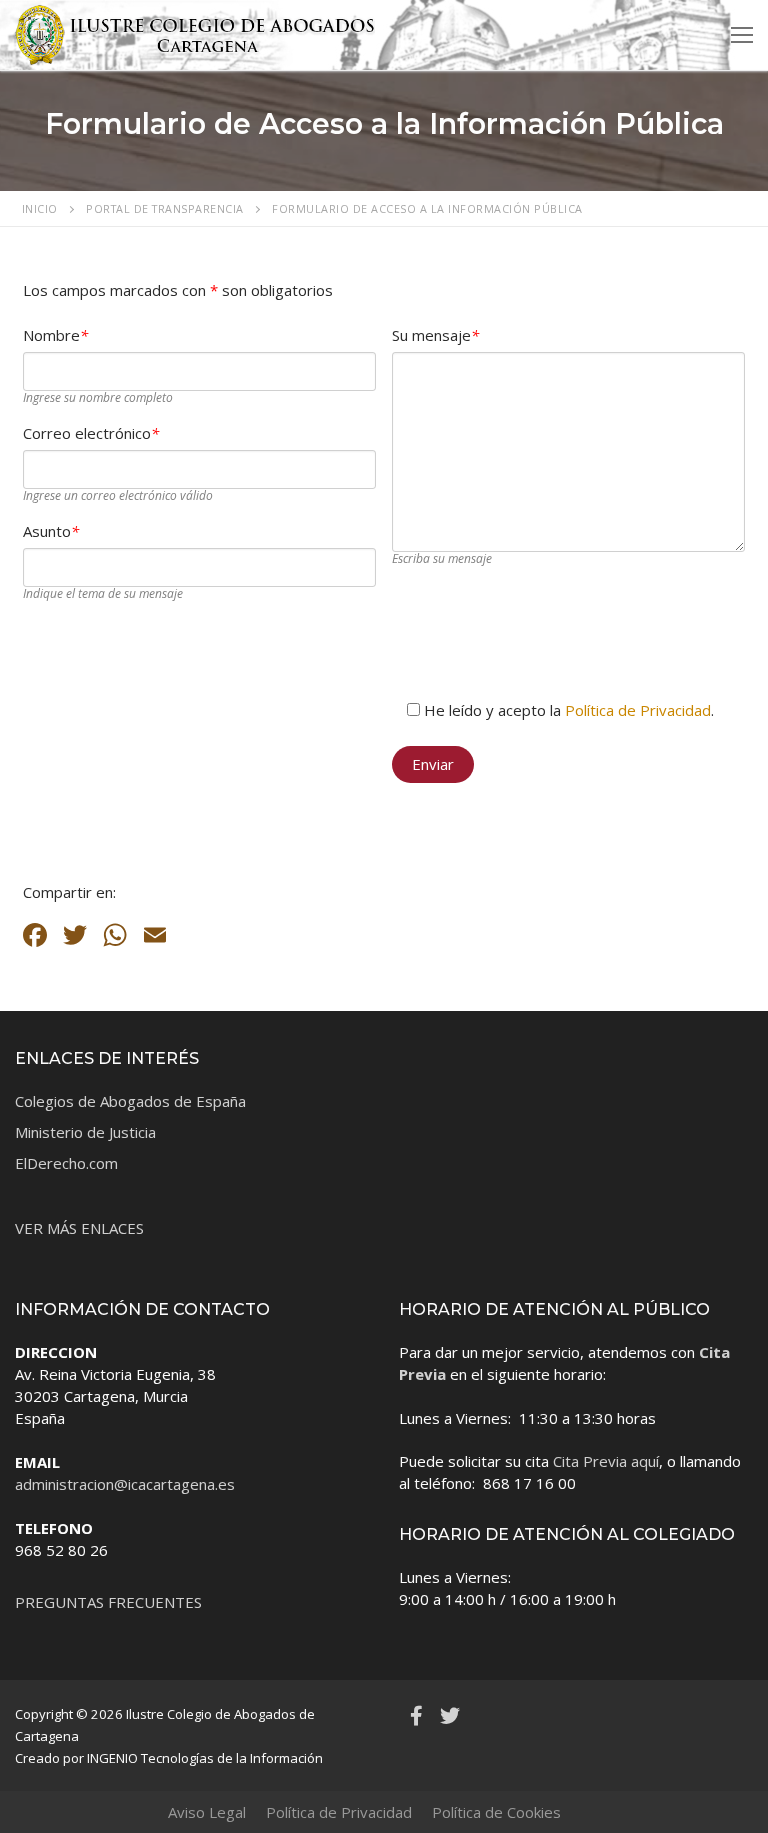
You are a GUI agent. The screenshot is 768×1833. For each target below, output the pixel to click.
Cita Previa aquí (606, 1461)
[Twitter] (450, 1716)
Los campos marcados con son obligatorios (178, 290)
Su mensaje (435, 335)
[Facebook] (416, 1716)
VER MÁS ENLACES (79, 1228)
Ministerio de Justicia (85, 1132)
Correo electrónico (91, 433)
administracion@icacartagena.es (125, 1484)
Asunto (51, 531)
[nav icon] (742, 35)
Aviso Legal (207, 1812)
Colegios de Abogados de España (130, 1101)
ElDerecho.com (66, 1163)
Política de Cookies (496, 1812)
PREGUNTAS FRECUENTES (108, 1602)
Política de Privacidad (638, 710)
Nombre (55, 335)
